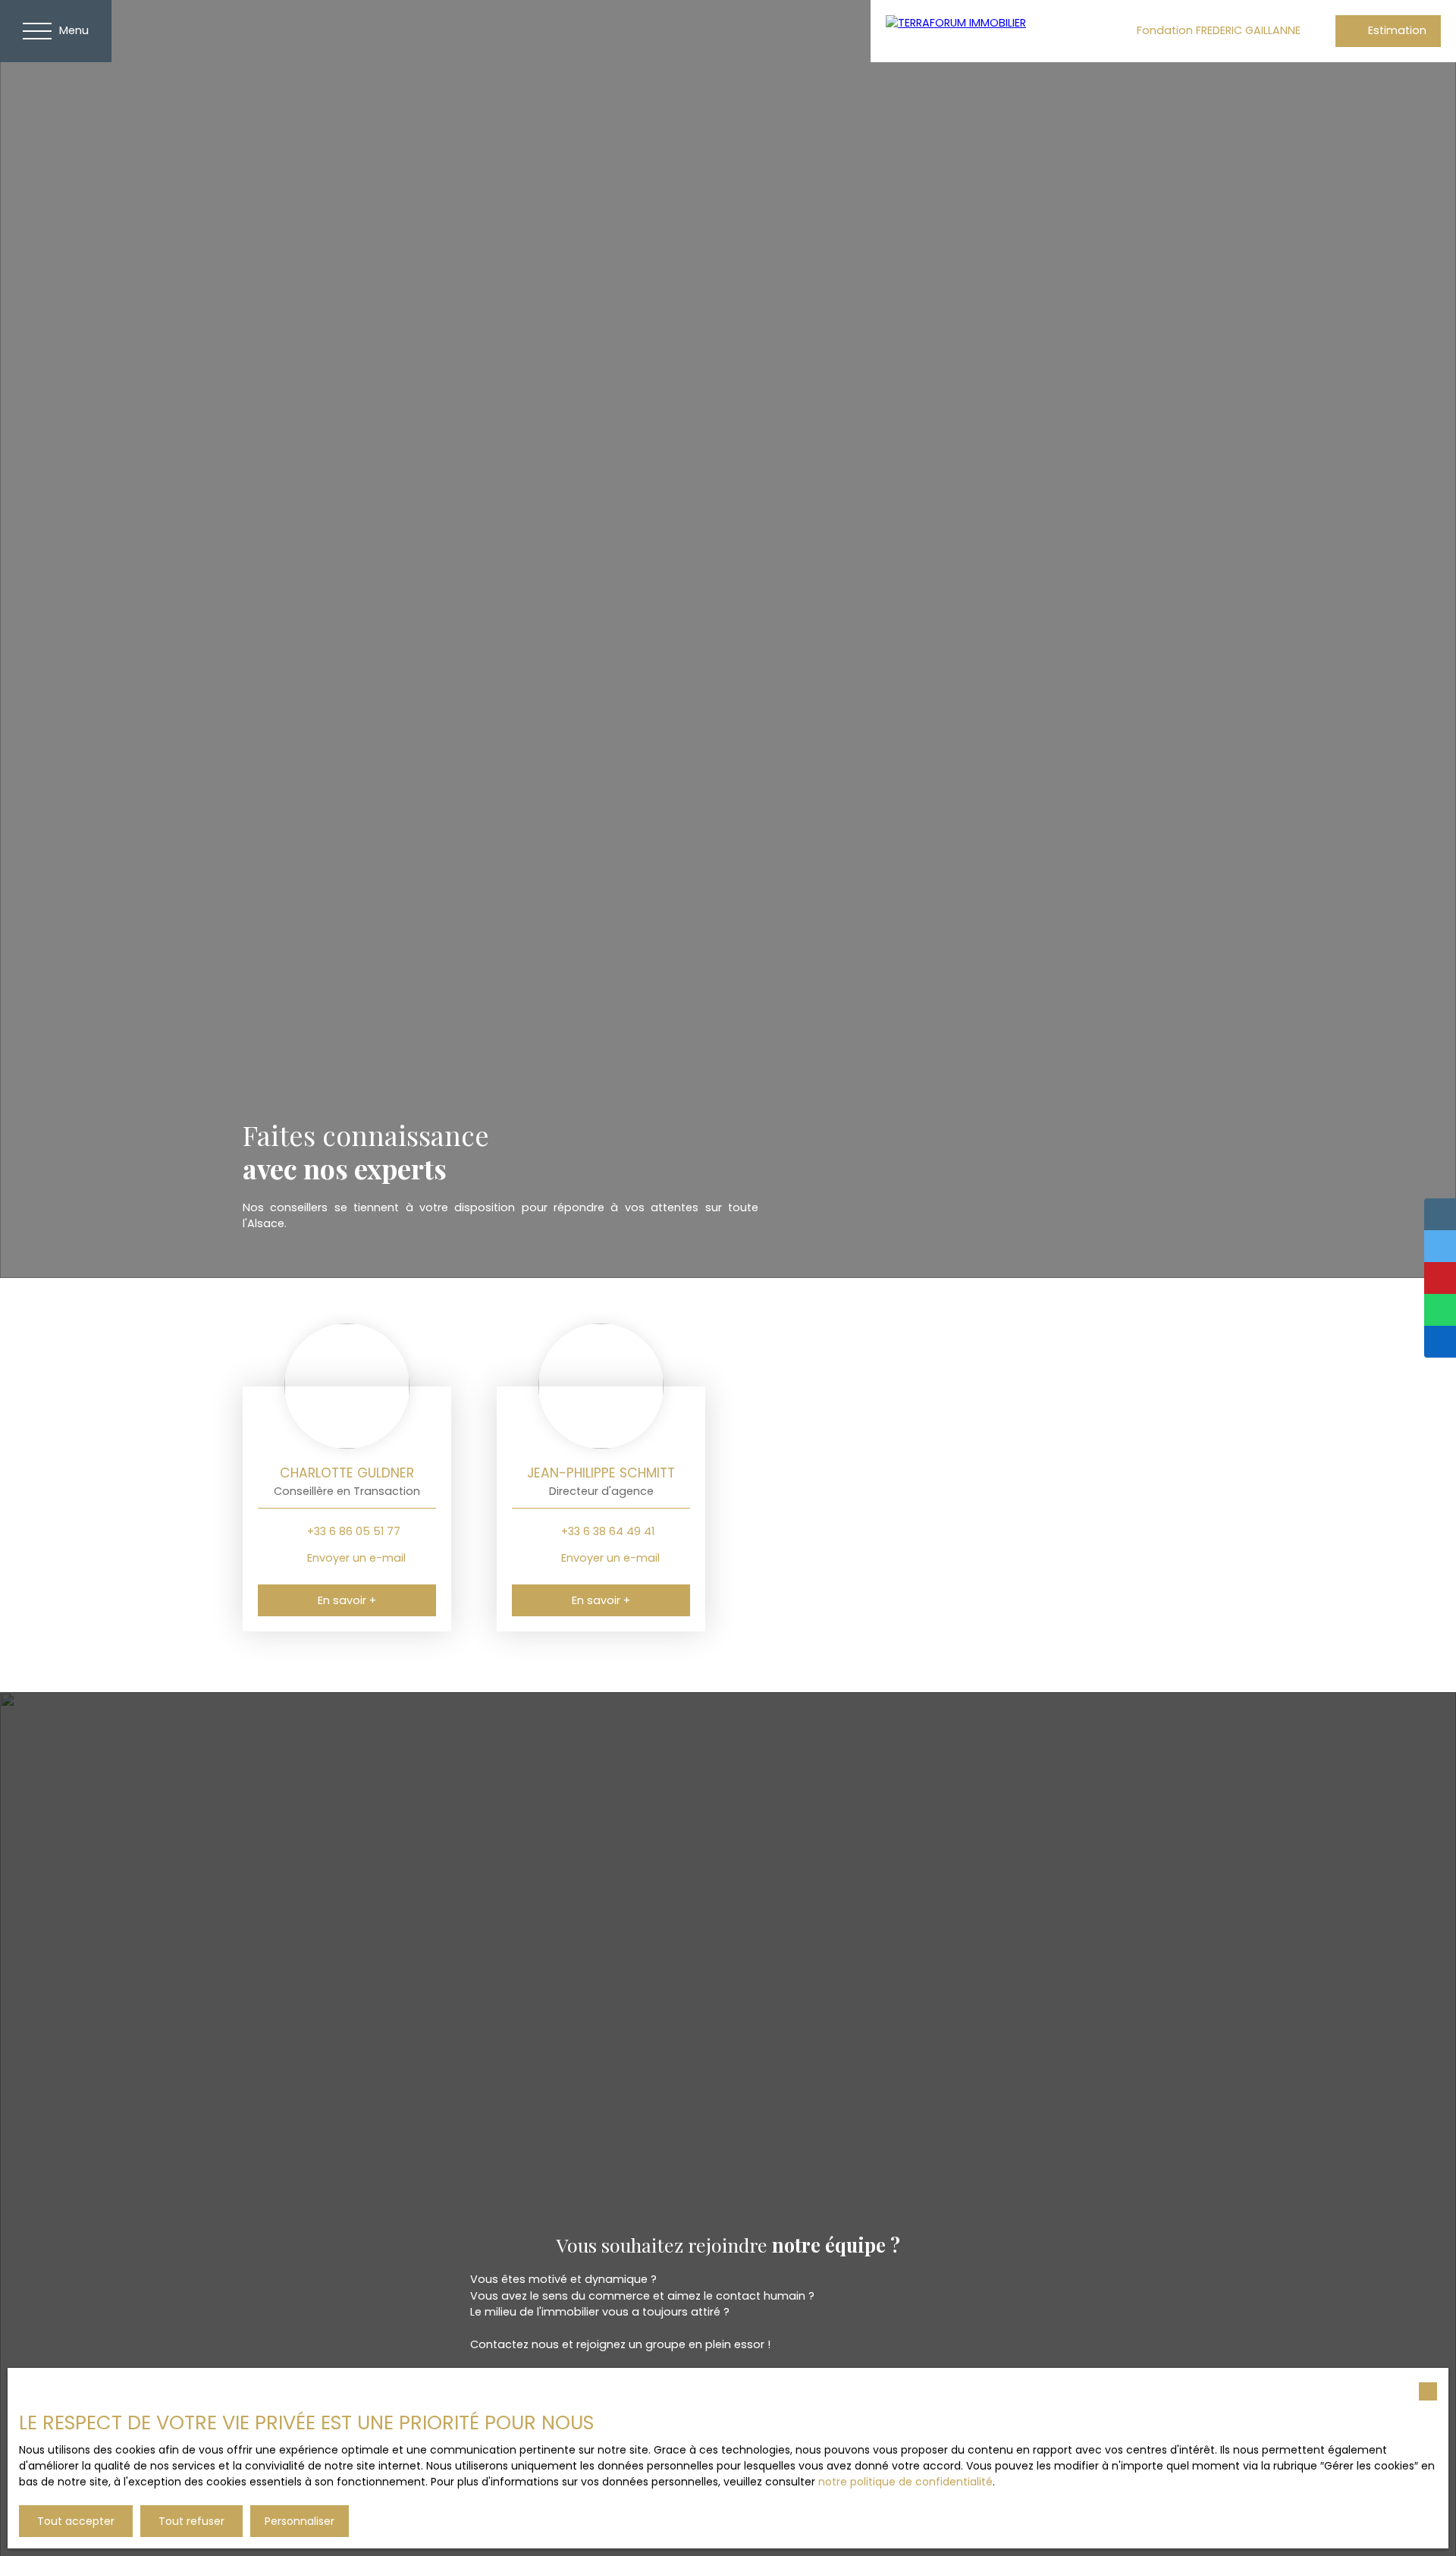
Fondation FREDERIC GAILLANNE (1219, 30)
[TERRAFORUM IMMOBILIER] (984, 31)
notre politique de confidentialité (905, 2482)
